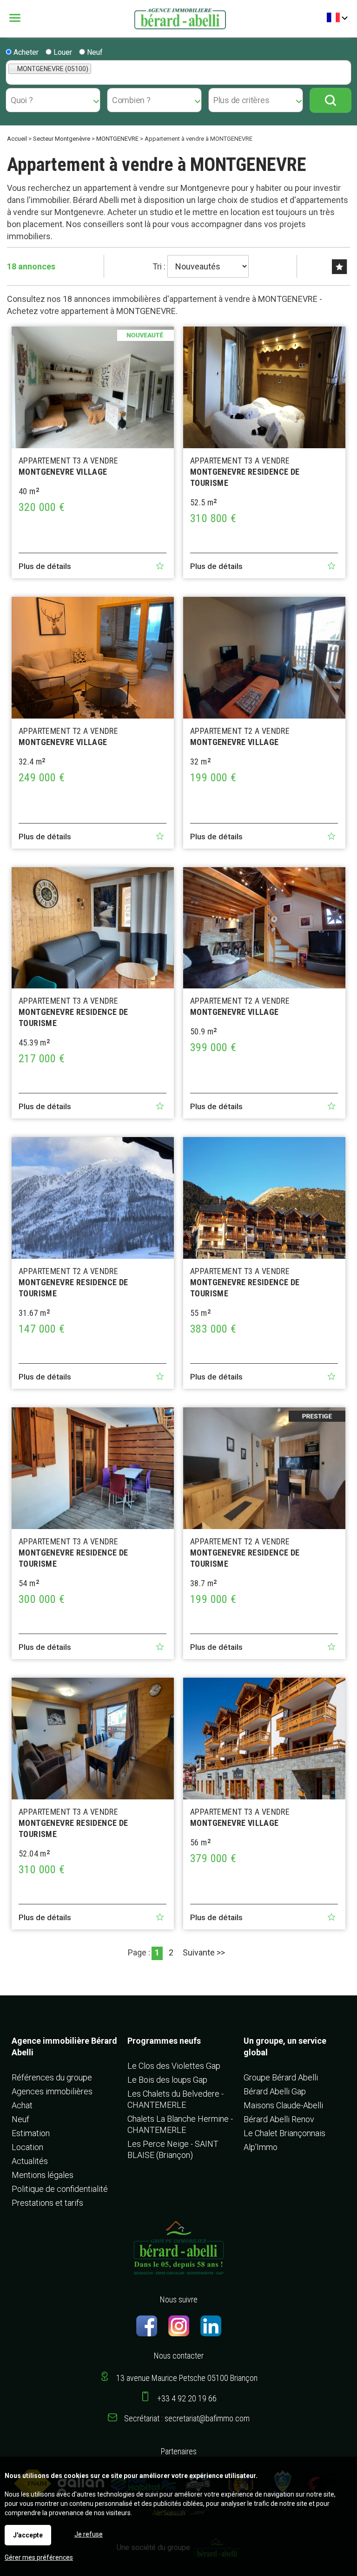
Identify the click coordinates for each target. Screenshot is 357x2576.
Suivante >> (204, 1952)
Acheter (25, 52)
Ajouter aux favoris (160, 566)
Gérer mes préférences (39, 2557)
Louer (62, 52)
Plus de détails (45, 566)
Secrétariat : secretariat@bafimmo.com (187, 2418)
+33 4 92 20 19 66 (187, 2398)
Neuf (94, 52)
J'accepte (28, 2535)
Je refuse (89, 2534)
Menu (22, 18)
